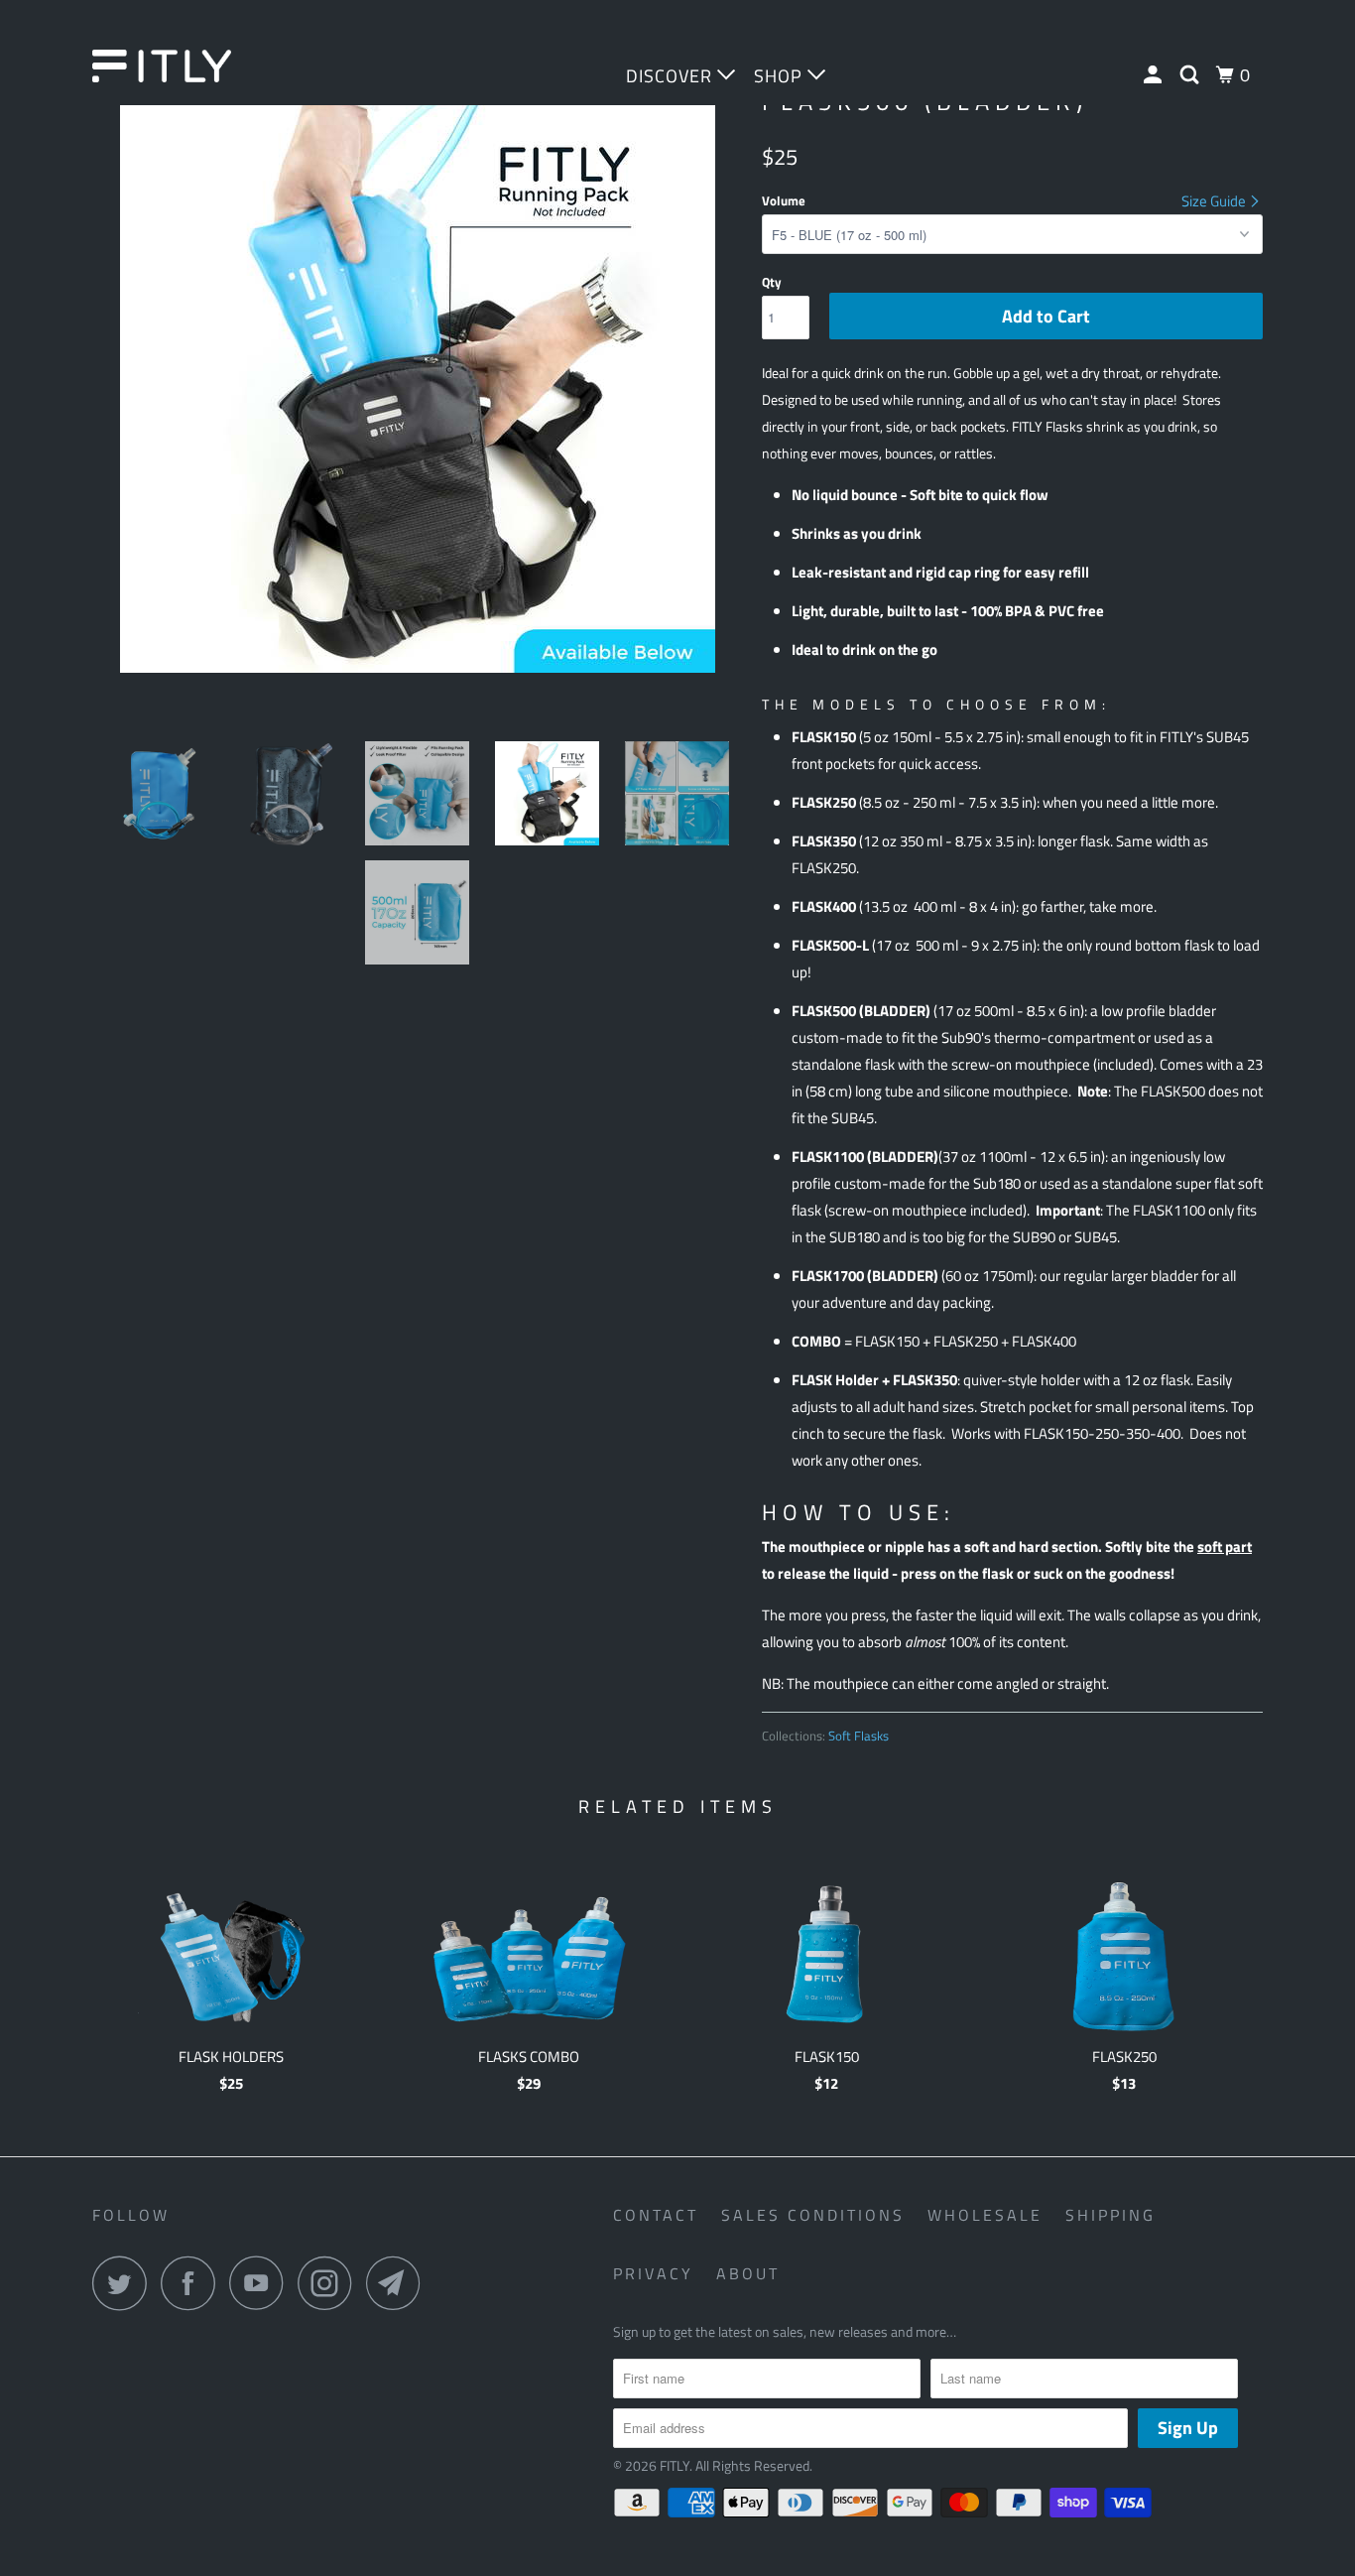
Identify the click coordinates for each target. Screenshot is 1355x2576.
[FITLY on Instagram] (330, 2283)
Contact (656, 2215)
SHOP (781, 76)
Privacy (653, 2273)
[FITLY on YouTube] (262, 2283)
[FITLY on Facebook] (193, 2283)
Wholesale (985, 2215)
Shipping (1110, 2215)
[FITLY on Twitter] (125, 2283)
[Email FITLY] (399, 2283)
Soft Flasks (859, 1736)
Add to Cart (1046, 316)
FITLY (675, 2465)
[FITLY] (194, 66)
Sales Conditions (813, 2215)
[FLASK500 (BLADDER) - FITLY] (417, 375)
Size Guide (1215, 201)
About (748, 2273)
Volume (784, 200)
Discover (672, 76)
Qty (772, 282)
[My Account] (1155, 75)
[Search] (1192, 75)
